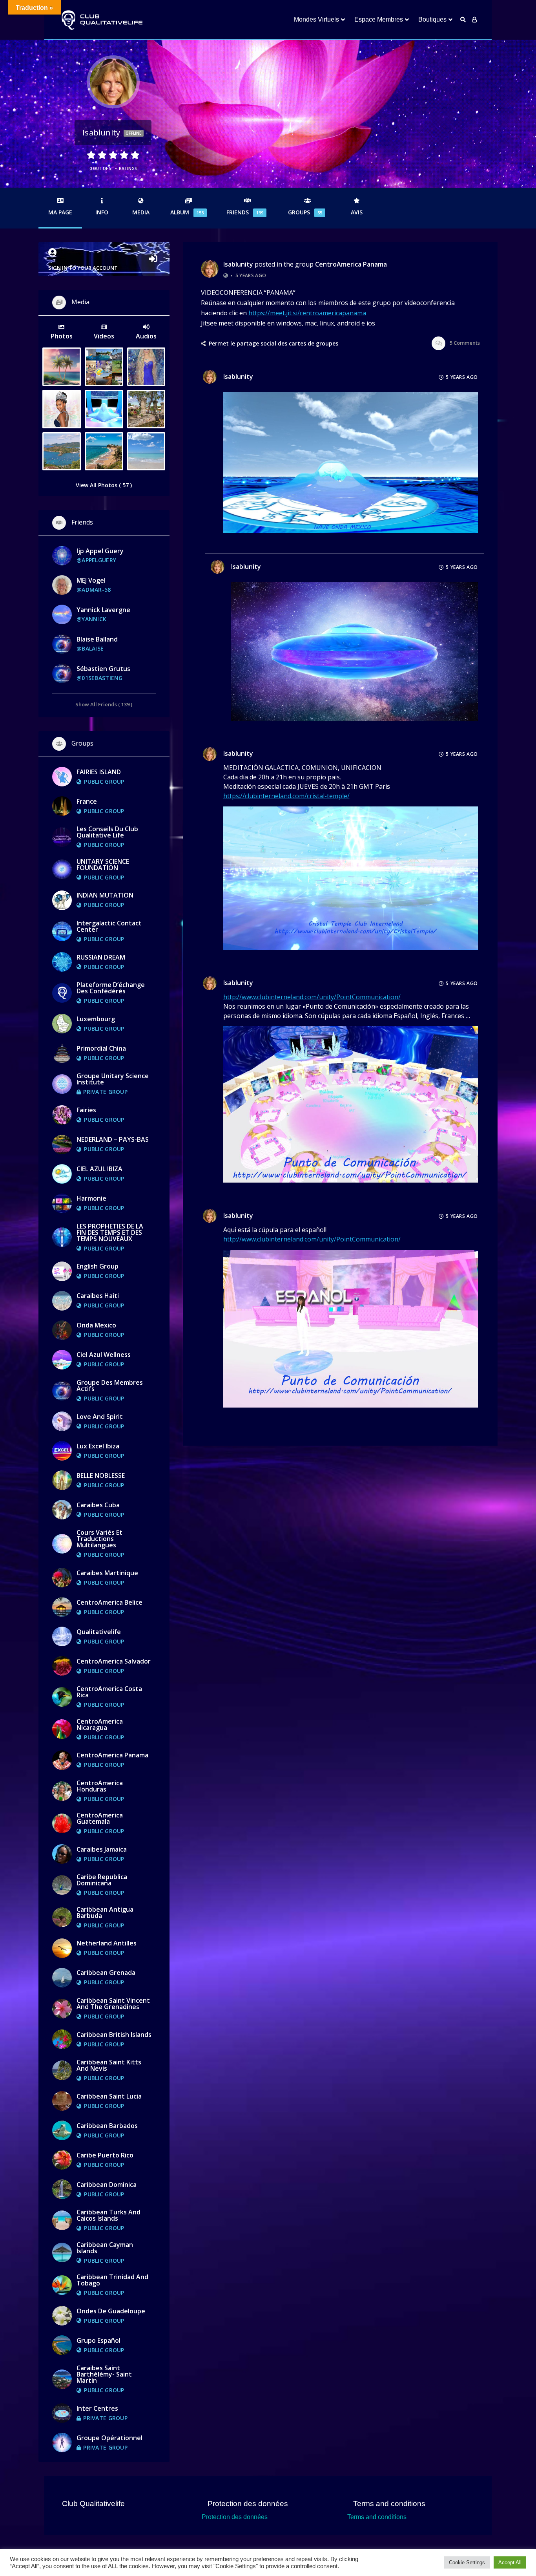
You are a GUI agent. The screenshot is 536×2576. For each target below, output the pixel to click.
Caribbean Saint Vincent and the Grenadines (113, 2004)
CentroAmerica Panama (351, 264)
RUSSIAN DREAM (101, 957)
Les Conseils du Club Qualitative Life (107, 832)
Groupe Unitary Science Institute (113, 1079)
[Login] (474, 20)
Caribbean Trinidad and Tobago (112, 2280)
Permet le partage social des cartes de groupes (273, 344)
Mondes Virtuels (316, 19)
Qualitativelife (99, 1632)
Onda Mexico (96, 1325)
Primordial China (101, 1048)
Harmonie (91, 1198)
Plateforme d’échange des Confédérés (111, 988)
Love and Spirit (100, 1417)
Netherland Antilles (107, 1943)
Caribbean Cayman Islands (105, 2248)
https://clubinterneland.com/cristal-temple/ (286, 796)
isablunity (238, 264)
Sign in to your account (83, 268)
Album (187, 212)
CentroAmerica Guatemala (100, 1818)
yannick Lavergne (103, 610)
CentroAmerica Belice (109, 1602)
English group (98, 1266)
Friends (245, 212)
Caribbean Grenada (106, 1973)
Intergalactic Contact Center (109, 926)
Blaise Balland (97, 639)
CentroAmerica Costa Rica (109, 1692)
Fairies (86, 1110)
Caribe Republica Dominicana (102, 1880)
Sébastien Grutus (103, 669)
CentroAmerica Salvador (114, 1661)
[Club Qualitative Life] (101, 20)
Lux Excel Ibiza (98, 1446)
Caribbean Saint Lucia (109, 2096)
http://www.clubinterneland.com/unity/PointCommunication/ (312, 997)
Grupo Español (98, 2340)
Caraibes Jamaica (102, 1849)
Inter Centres (97, 2408)
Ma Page (60, 212)
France (87, 801)
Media (141, 212)
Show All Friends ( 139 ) (104, 704)
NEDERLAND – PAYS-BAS (113, 1139)
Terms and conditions (377, 2517)
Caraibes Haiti (98, 1296)
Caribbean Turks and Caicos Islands (108, 2215)
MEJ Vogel (91, 580)
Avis (357, 212)
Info (102, 212)
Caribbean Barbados (107, 2126)
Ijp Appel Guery (100, 551)
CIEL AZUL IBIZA (99, 1169)
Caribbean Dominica (107, 2185)
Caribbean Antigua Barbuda (105, 1912)
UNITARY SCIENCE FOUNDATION (103, 865)
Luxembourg (96, 1019)
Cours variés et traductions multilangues (99, 1539)
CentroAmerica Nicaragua (100, 1724)
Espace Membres (379, 19)
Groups (305, 212)
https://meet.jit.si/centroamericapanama (307, 313)
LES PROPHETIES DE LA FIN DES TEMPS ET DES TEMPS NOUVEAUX (110, 1232)
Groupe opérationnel (109, 2438)
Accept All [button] (510, 2562)
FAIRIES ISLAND (99, 772)
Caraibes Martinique (107, 1573)
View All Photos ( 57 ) (104, 485)
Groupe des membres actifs (110, 1386)
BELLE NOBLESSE (101, 1475)
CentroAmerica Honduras (100, 1786)
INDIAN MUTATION (105, 895)
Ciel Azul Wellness (104, 1355)
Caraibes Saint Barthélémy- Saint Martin (104, 2374)
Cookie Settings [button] (467, 2562)
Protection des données (235, 2517)
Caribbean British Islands (114, 2035)
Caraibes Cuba (98, 1505)
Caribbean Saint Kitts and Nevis (109, 2065)
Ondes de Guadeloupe (111, 2311)
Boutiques (432, 19)
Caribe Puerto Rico (105, 2155)
